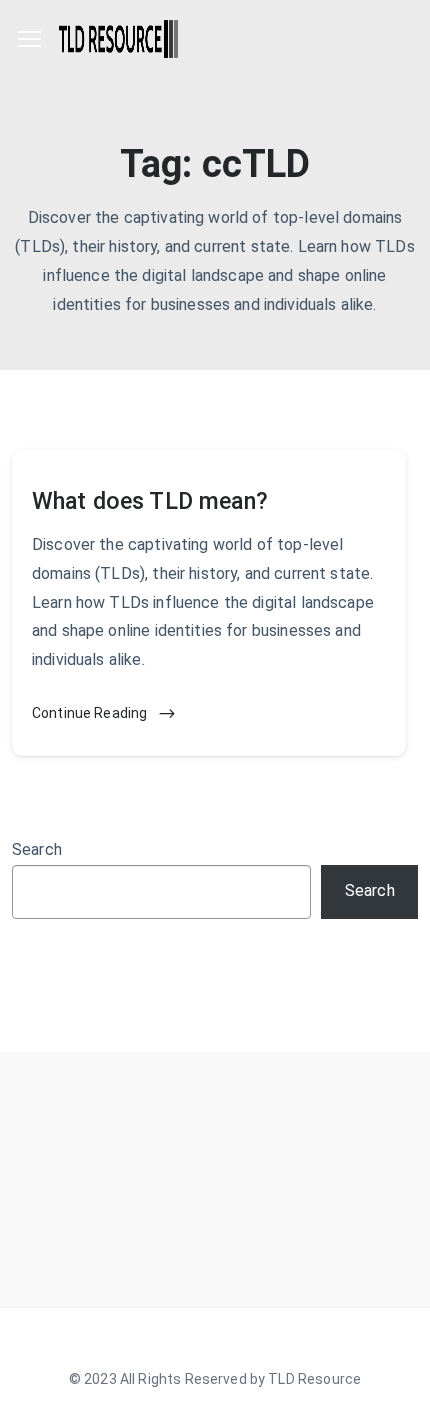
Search (37, 849)
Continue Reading (91, 713)
